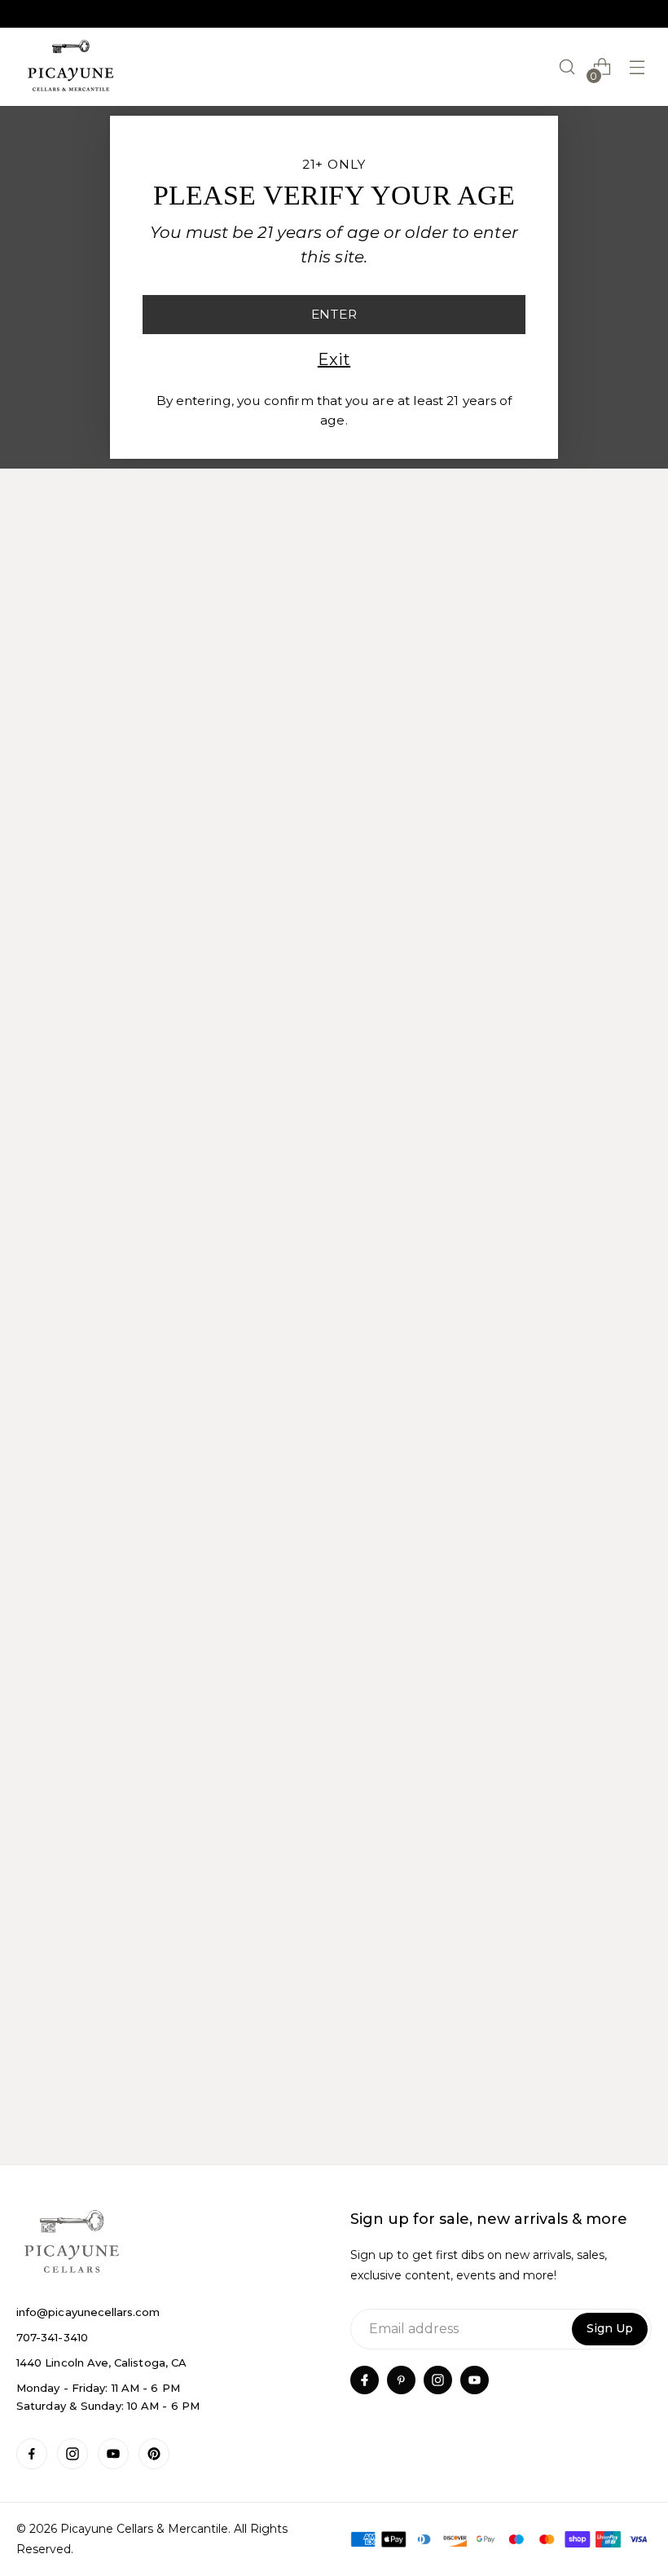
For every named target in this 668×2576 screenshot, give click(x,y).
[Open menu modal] (637, 67)
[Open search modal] (567, 67)
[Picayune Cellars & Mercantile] (71, 67)
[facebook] (365, 2380)
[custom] (32, 2454)
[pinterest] (401, 2380)
